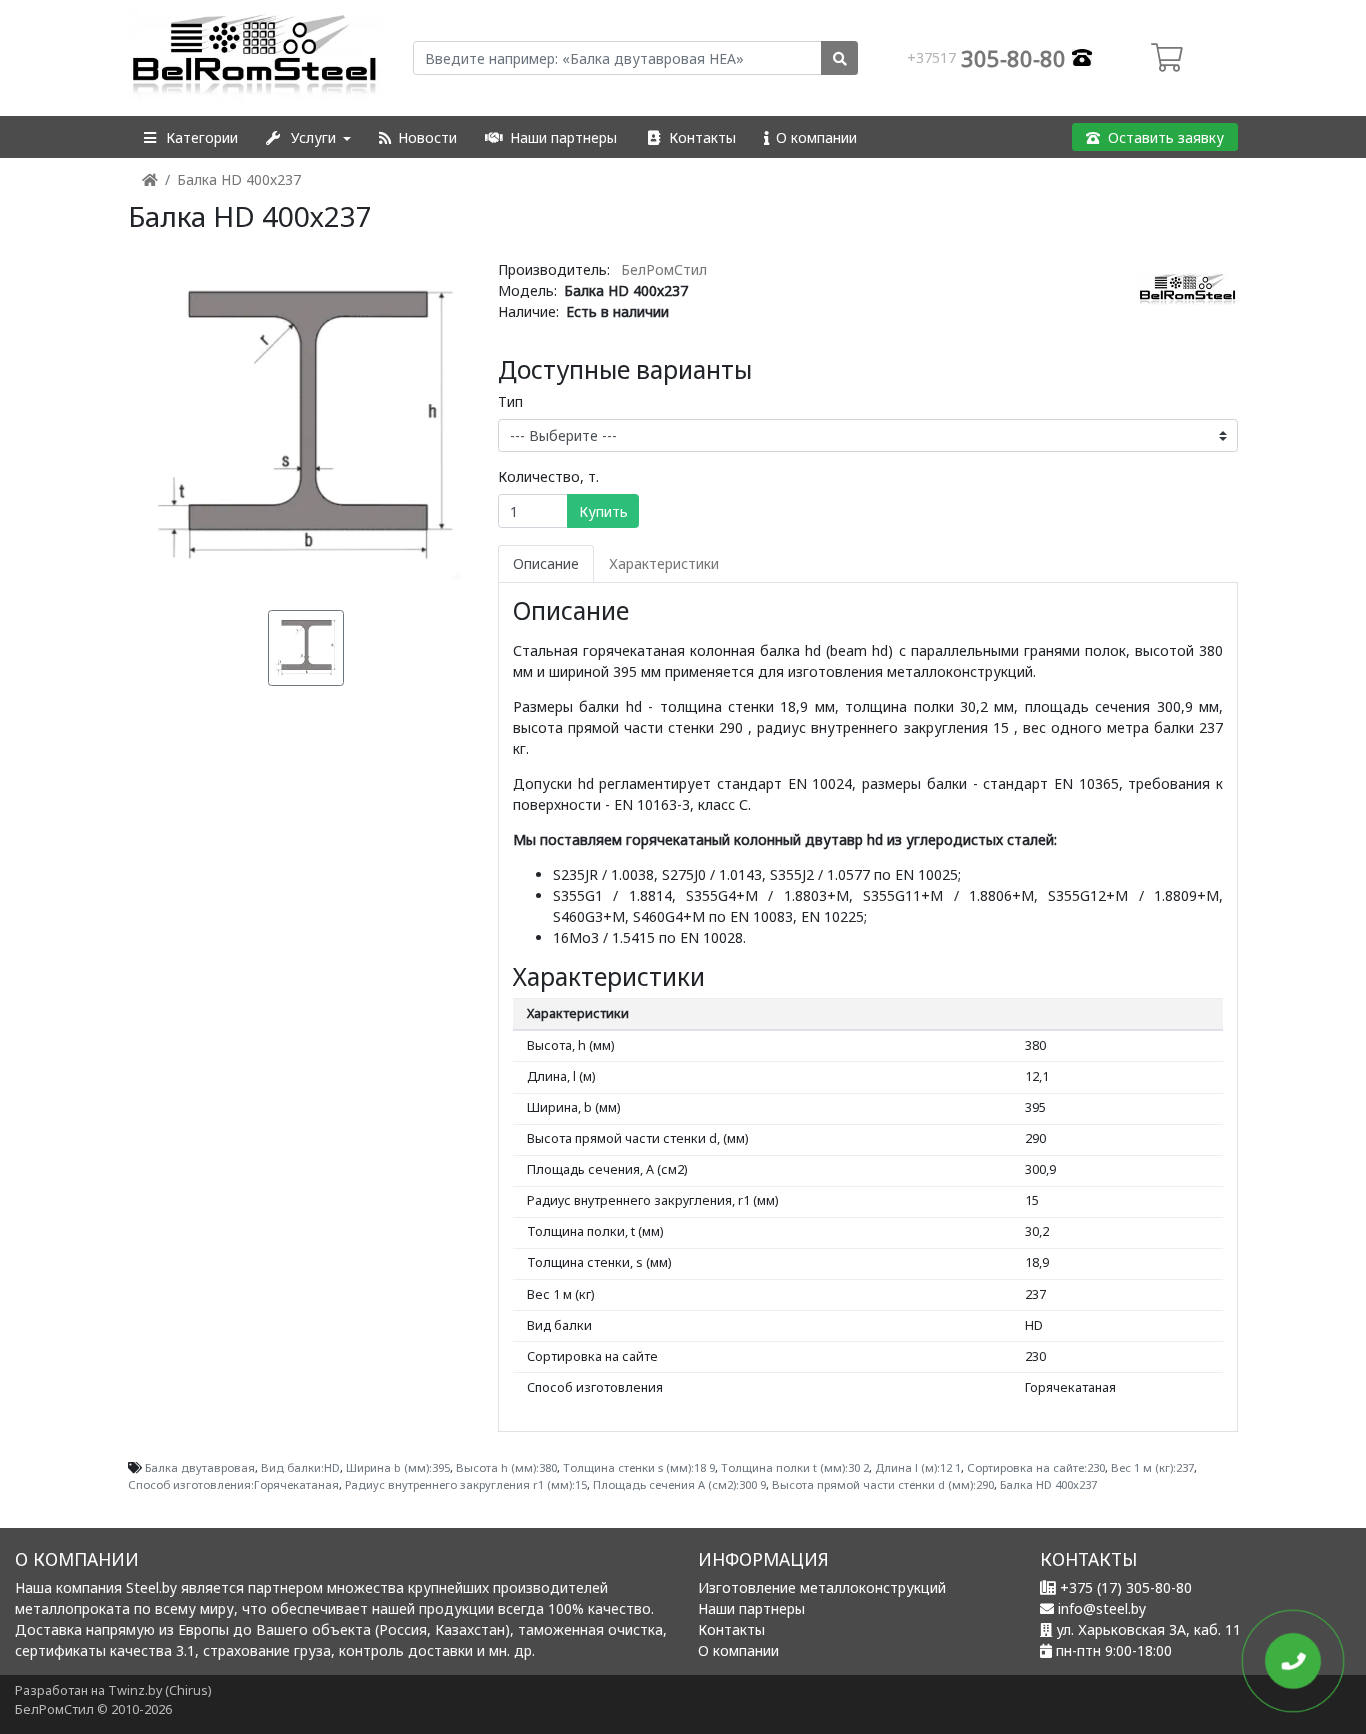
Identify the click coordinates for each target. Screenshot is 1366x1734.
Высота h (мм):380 (506, 1467)
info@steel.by (1102, 1608)
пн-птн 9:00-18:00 (1114, 1650)
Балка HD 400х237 (239, 179)
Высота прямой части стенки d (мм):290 (883, 1484)
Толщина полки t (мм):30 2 (795, 1467)
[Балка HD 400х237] (305, 423)
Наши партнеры (751, 1608)
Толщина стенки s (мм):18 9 (639, 1467)
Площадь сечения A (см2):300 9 (679, 1484)
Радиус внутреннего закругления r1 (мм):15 (466, 1484)
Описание (546, 563)
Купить (603, 511)
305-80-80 (989, 58)
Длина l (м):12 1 (918, 1467)
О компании (738, 1650)
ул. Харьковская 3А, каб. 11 (1148, 1629)
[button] (190, 137)
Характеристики (664, 563)
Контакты (731, 1629)
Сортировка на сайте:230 (1036, 1467)
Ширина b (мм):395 (398, 1467)
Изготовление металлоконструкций (822, 1587)
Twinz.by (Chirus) (159, 1690)
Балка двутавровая (200, 1467)
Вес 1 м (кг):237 (1152, 1467)
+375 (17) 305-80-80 (1126, 1587)
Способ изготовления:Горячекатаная (233, 1484)
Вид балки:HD (300, 1467)
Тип (510, 401)
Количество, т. (548, 476)
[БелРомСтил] (255, 58)
